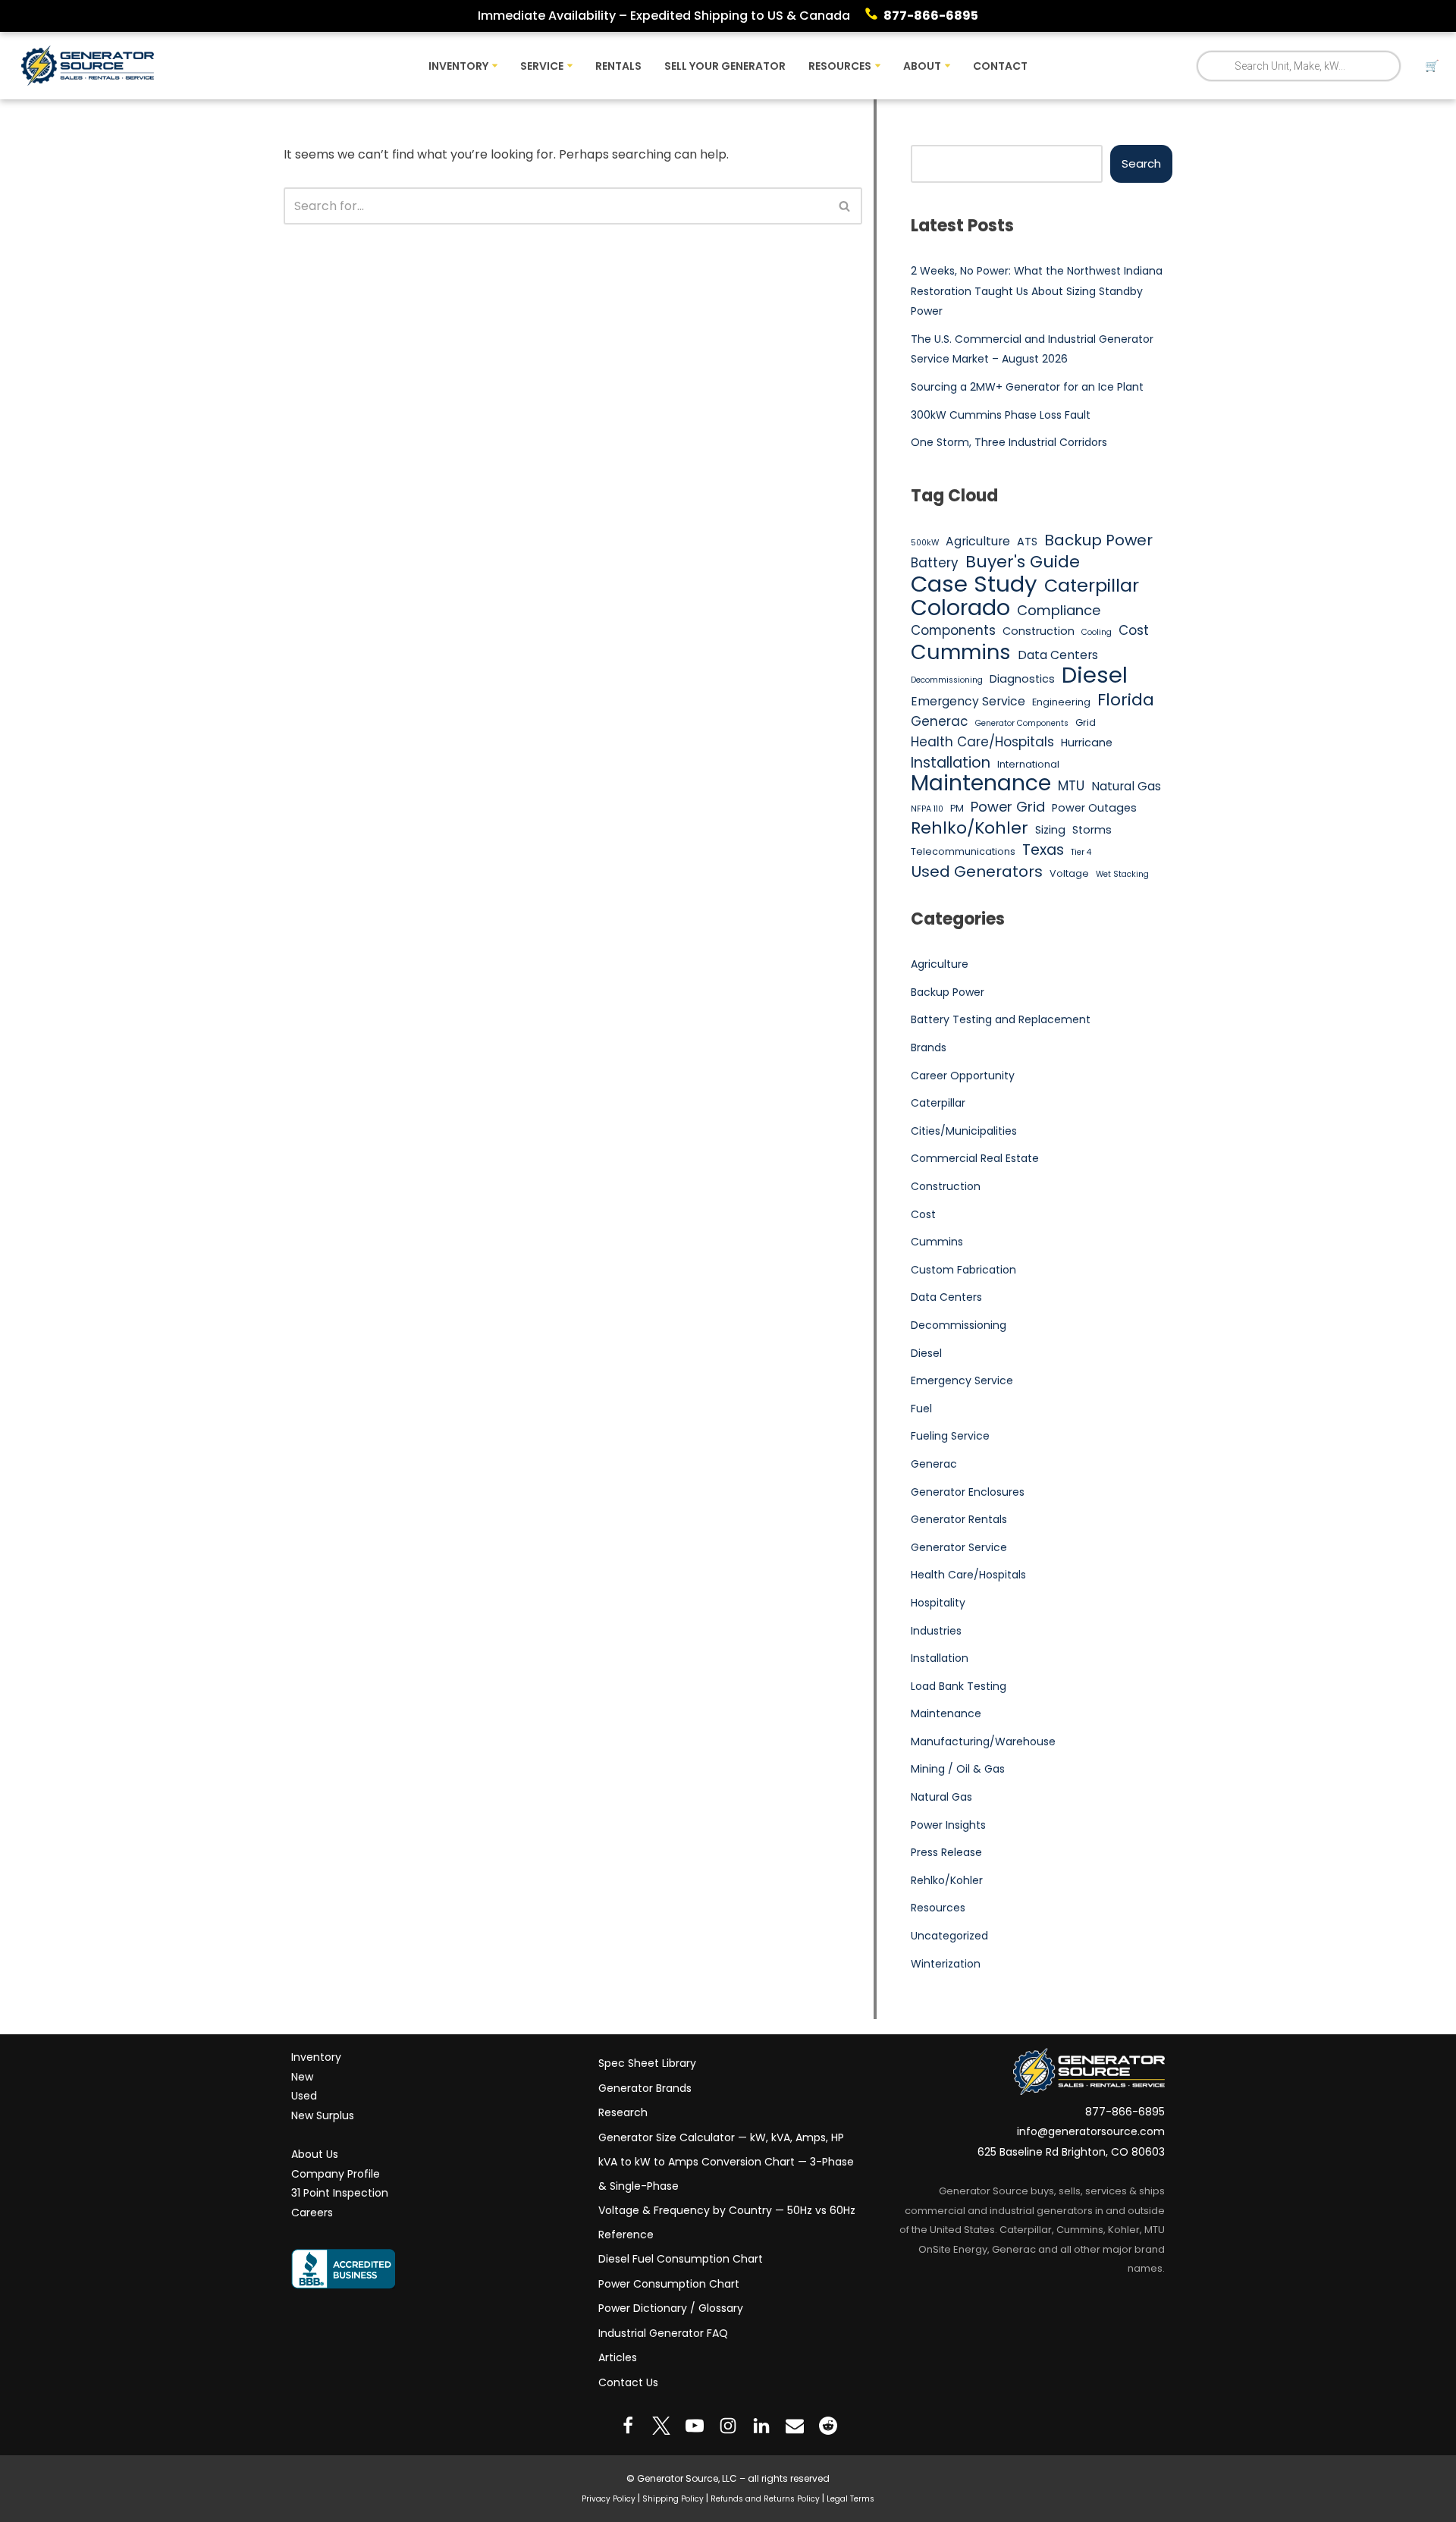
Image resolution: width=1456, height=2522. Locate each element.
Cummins (961, 652)
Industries (936, 1631)
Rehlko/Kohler (970, 828)
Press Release (946, 1852)
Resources (938, 1908)
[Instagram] (728, 2426)
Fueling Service (950, 1436)
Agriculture (978, 541)
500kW (925, 543)
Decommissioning (947, 680)
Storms (1092, 830)
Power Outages (1094, 808)
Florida (1126, 700)
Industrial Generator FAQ (663, 2333)
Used (304, 2096)
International (1028, 764)
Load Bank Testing (959, 1686)
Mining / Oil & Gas (958, 1769)
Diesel (1095, 675)
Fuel (921, 1409)
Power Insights (948, 1825)
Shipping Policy (673, 2499)
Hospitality (938, 1603)
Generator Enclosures (968, 1492)
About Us (315, 2154)
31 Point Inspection (340, 2193)
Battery (935, 563)
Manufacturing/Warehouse (983, 1742)
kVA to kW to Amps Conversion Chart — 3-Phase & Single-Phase (726, 2174)
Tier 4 (1081, 852)
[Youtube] (695, 2426)
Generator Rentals (959, 1519)
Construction (1039, 631)
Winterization (946, 1964)
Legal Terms (850, 2499)
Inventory (316, 2057)
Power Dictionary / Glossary (671, 2308)
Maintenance (981, 784)
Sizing (1050, 830)
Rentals (618, 66)
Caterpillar (1092, 586)
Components (953, 630)
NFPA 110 (927, 809)
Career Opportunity (963, 1076)
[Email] (795, 2426)
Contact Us (628, 2382)
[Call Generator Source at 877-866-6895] (874, 16)
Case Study (974, 584)
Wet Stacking (1122, 874)
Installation (951, 763)
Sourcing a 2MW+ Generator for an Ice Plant (1027, 387)
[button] (495, 66)
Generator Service (959, 1547)
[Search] (845, 206)
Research (623, 2112)
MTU (1071, 786)
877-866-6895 (931, 16)
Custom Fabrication (963, 1270)
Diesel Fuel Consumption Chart (681, 2259)
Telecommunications (963, 851)
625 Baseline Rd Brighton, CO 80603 (1071, 2152)
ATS (1027, 542)
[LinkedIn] (761, 2426)
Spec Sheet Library (647, 2063)
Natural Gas (1126, 786)
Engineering (1061, 702)
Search (1141, 163)
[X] (661, 2426)
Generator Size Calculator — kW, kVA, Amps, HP (721, 2137)
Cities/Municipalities (964, 1131)
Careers (312, 2213)
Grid (1086, 722)
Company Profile (336, 2174)
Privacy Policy (609, 2499)
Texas (1043, 850)
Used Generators (977, 872)
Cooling (1097, 632)
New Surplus (323, 2115)
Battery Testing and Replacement (1001, 1019)
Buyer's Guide (1023, 562)
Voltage (1069, 873)
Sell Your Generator (725, 66)
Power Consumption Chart (669, 2284)
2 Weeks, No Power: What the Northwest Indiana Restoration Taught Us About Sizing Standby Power (1037, 291)
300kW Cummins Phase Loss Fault (1001, 415)
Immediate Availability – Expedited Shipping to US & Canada (664, 16)
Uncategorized (949, 1936)
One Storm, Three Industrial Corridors (1009, 442)
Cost (1134, 630)
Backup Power (1098, 541)
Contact (1000, 66)
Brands (929, 1047)
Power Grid (1008, 807)
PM (957, 808)
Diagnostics (1022, 679)
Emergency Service (968, 701)
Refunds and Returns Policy (765, 2499)
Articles (618, 2357)
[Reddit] (828, 2426)
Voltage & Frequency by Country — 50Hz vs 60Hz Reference (727, 2222)
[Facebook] (628, 2426)
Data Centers (1058, 655)
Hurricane (1087, 743)
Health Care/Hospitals (982, 742)
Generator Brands (645, 2088)
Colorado (960, 608)
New (302, 2077)
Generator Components (1022, 723)
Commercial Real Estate (975, 1158)
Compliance (1059, 610)
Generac (940, 721)
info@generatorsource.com (1091, 2131)
